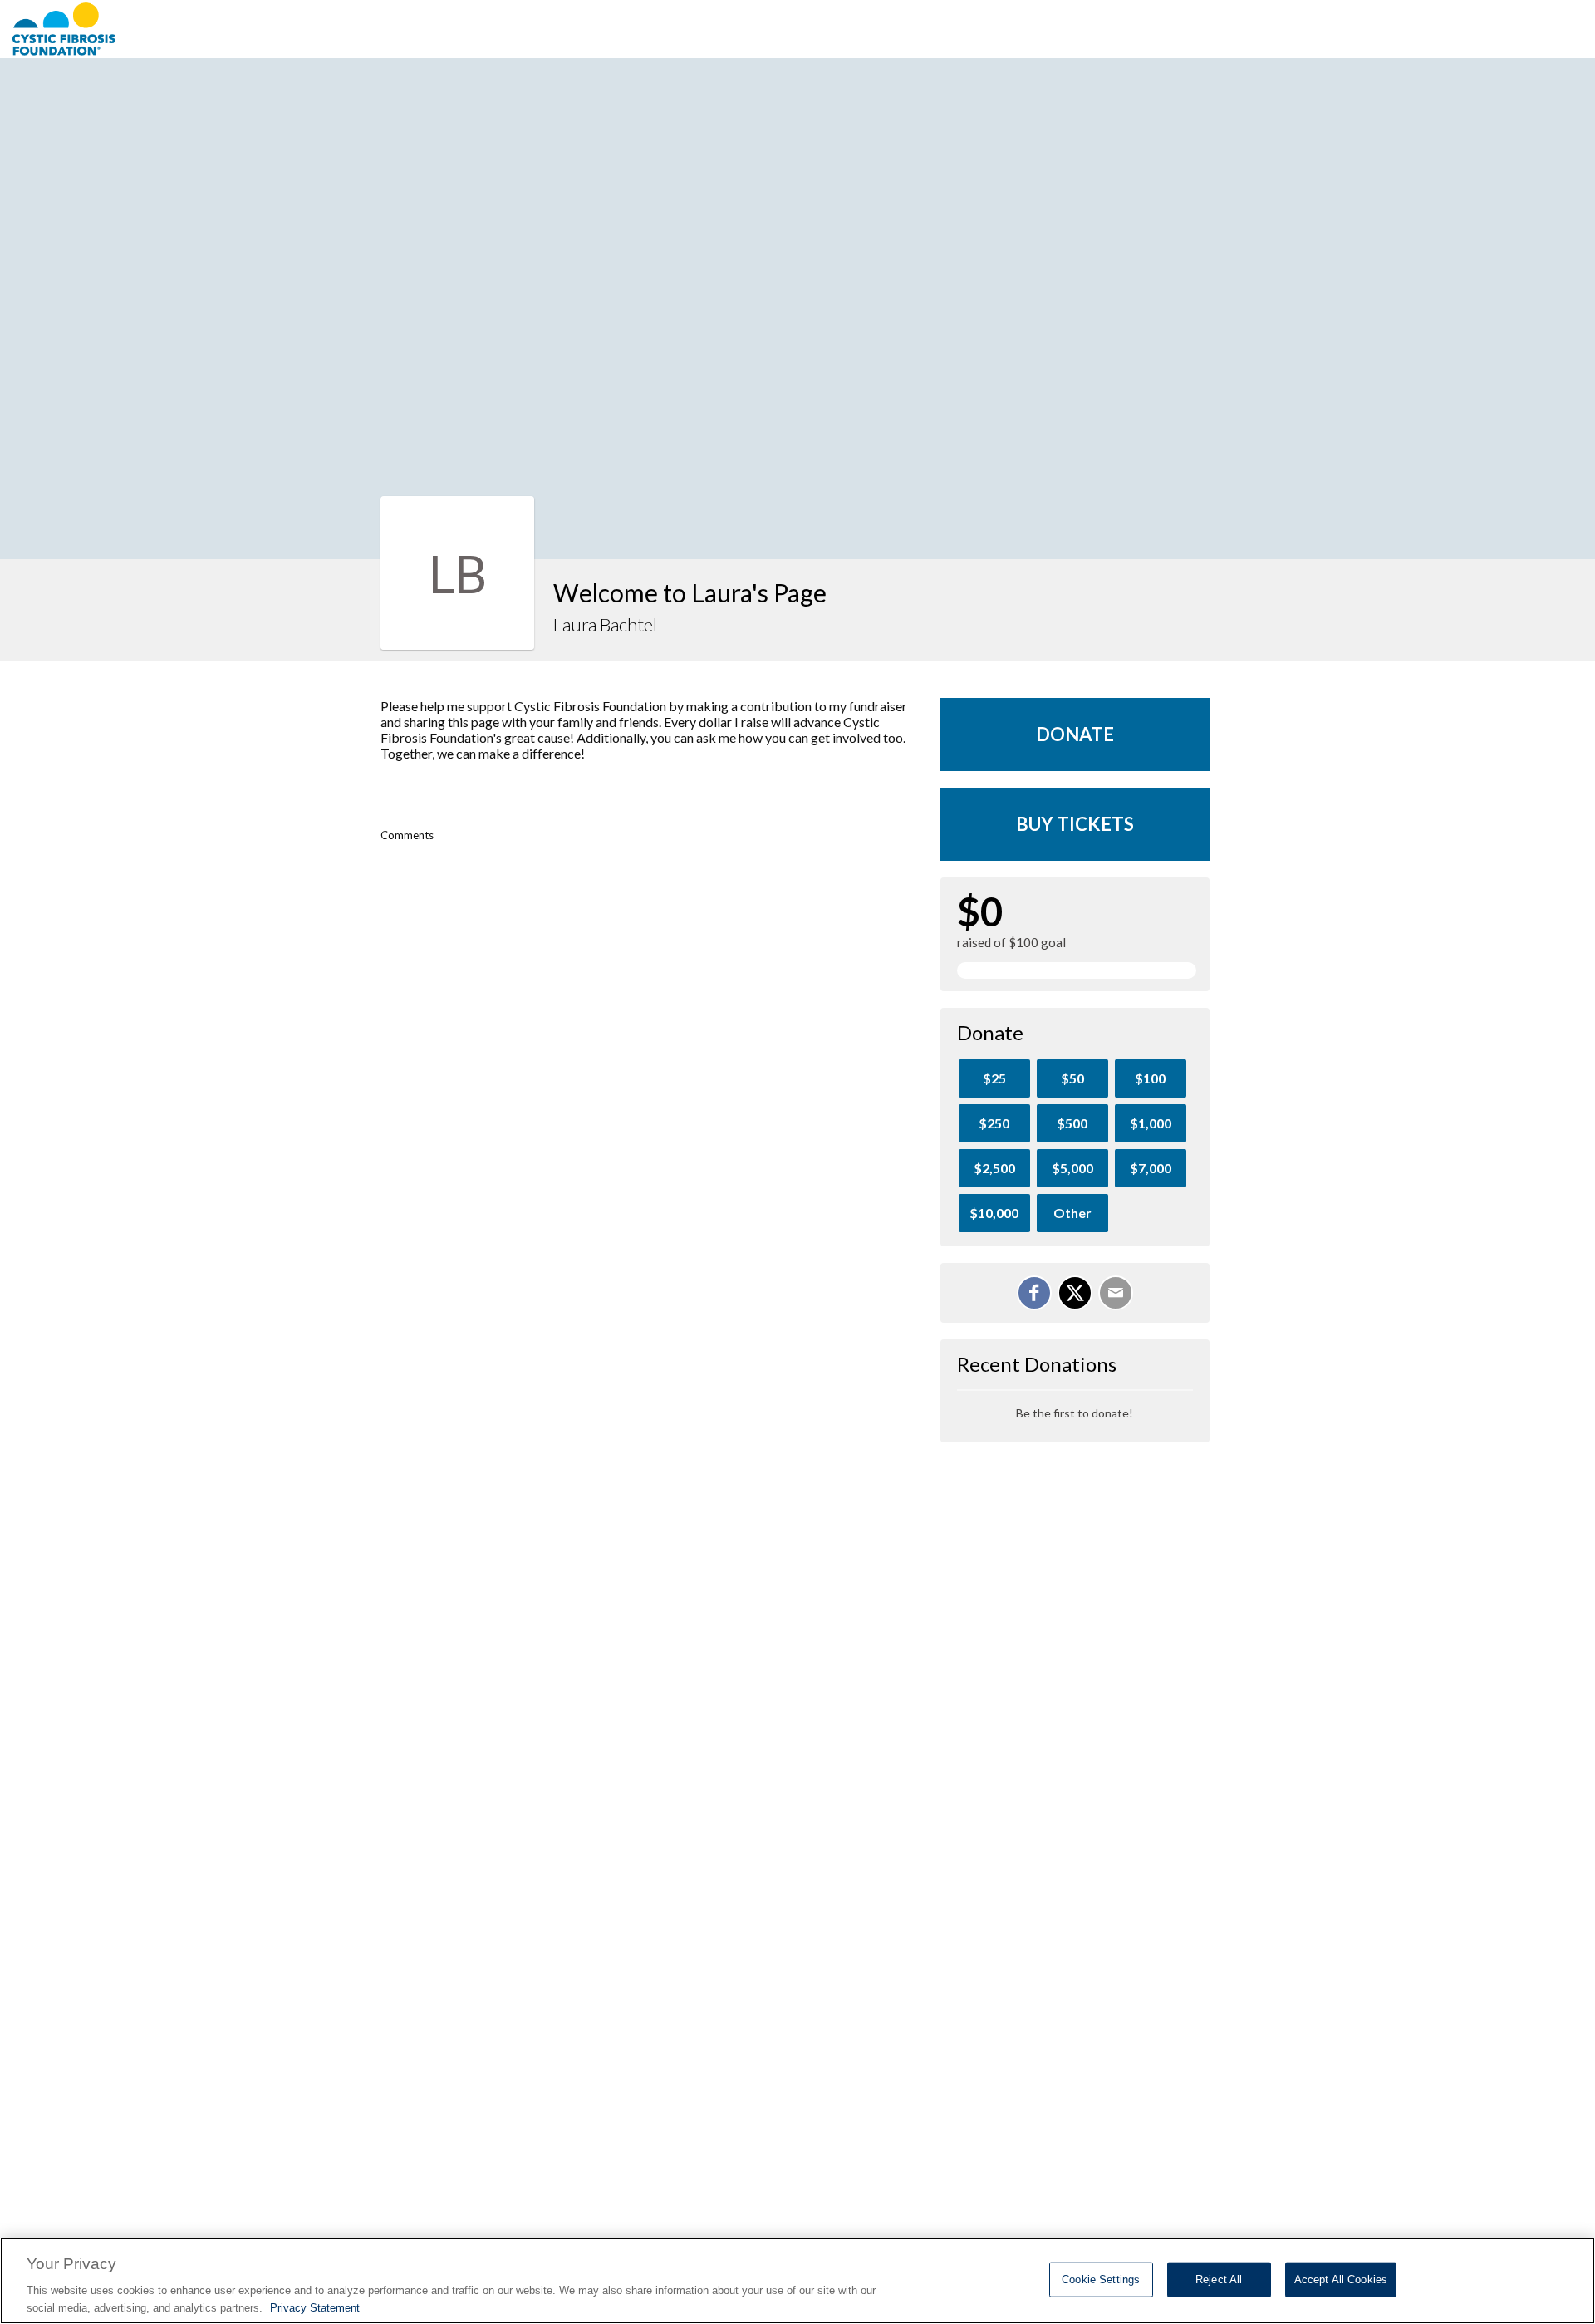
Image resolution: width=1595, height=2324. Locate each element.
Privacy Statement (315, 2307)
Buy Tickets (1075, 824)
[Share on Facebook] (1034, 1293)
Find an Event (1269, 29)
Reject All (1219, 2280)
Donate (1075, 734)
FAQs (1355, 29)
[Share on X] (1075, 1293)
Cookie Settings (1101, 2280)
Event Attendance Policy (1485, 29)
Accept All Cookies (1341, 2280)
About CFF (1161, 29)
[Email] (1116, 1293)
